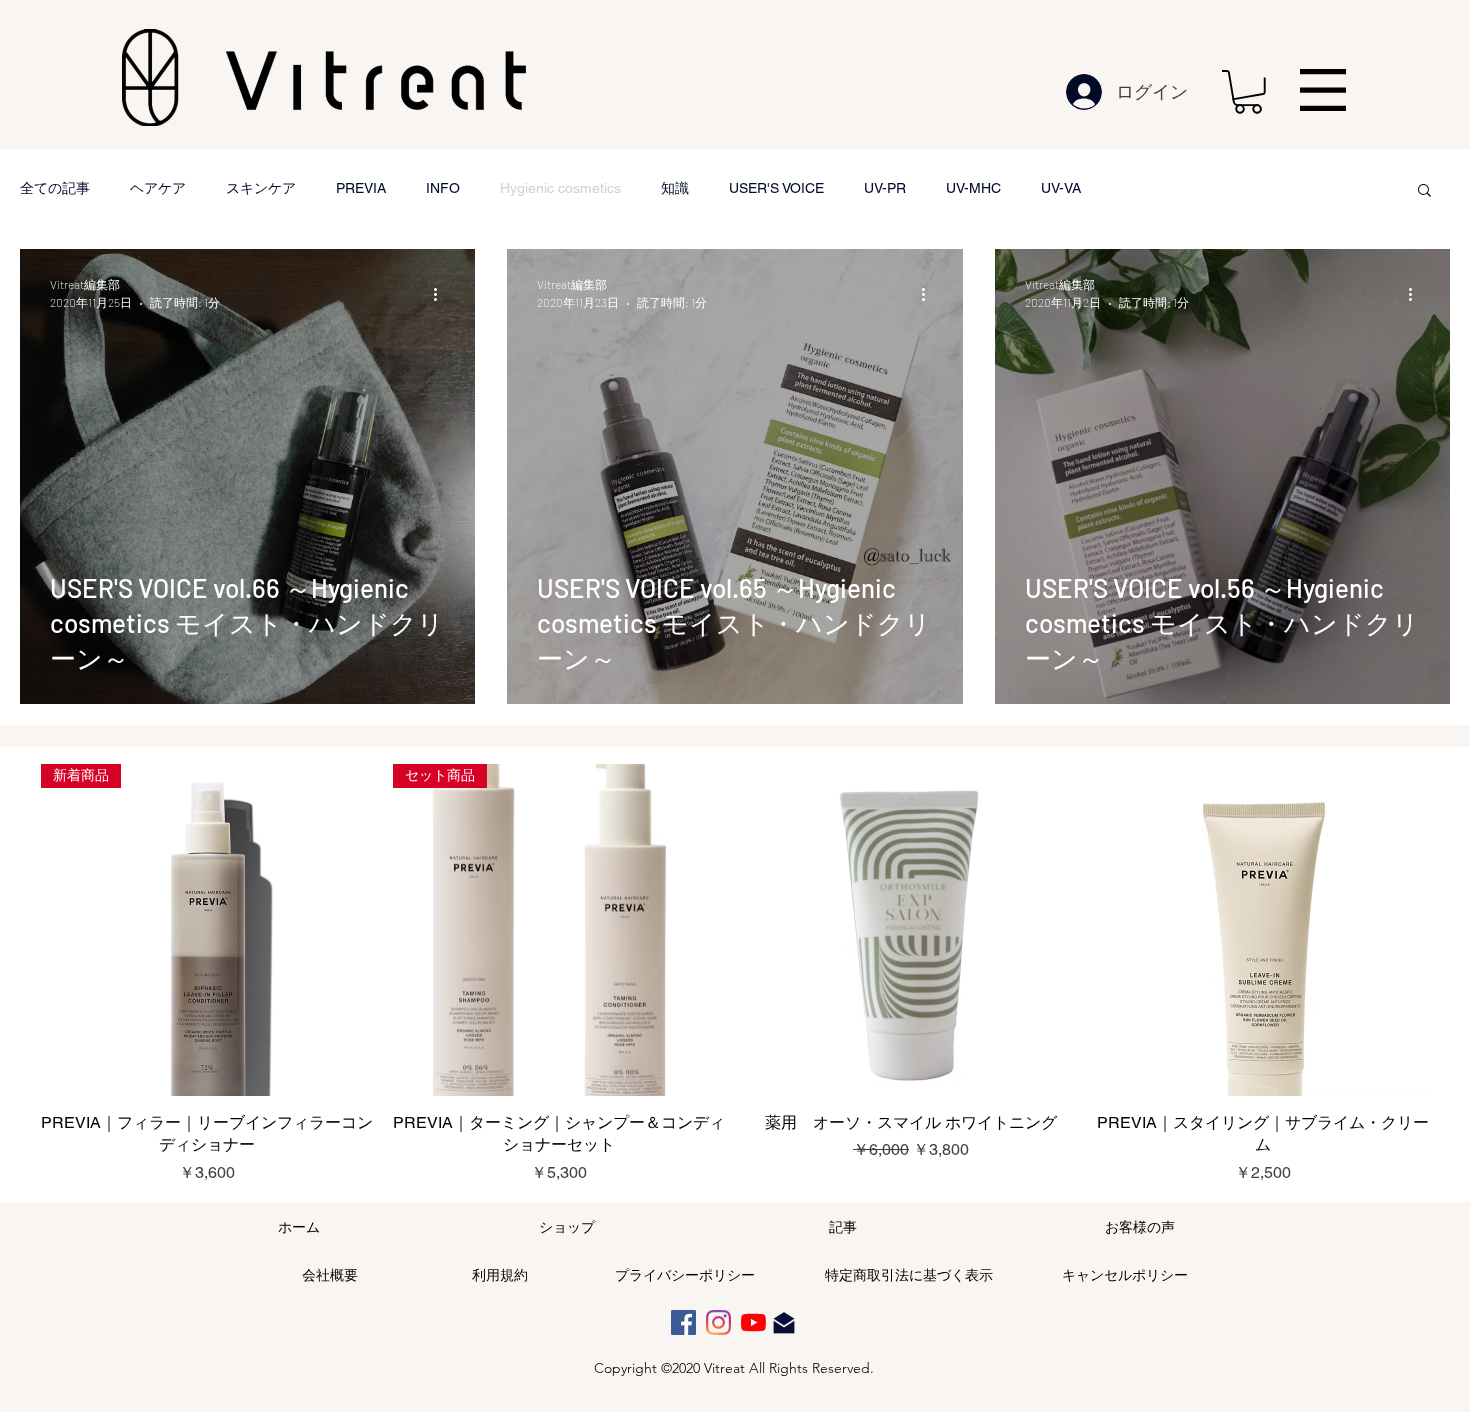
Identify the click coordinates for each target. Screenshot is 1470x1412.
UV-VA (1061, 188)
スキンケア (261, 188)
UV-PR (885, 188)
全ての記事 (55, 188)
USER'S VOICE (776, 188)
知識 (675, 188)
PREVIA (361, 188)
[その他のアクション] (442, 294)
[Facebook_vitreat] (683, 1322)
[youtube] (753, 1322)
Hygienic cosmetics (560, 188)
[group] (735, 974)
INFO (443, 188)
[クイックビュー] (911, 930)
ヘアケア (158, 188)
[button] (1248, 92)
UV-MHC (973, 188)
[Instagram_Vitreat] (718, 1322)
